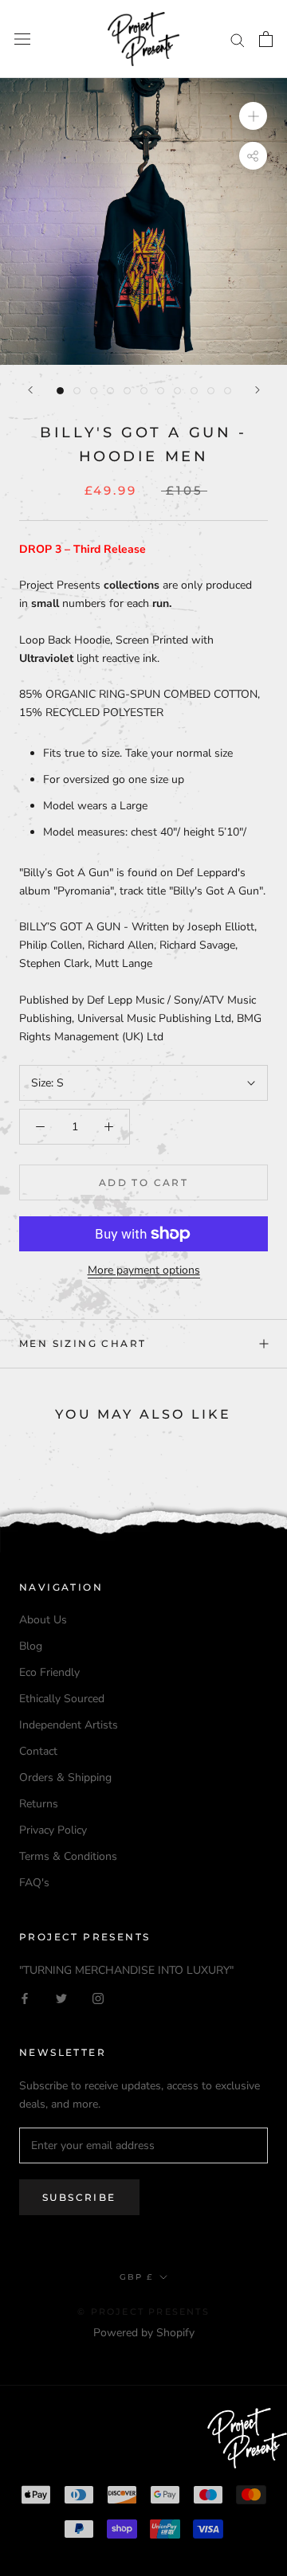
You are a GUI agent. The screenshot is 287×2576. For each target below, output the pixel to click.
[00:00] (143, 221)
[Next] (258, 390)
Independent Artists (69, 1725)
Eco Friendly (49, 1672)
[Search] (238, 39)
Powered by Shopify (144, 2333)
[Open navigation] (22, 39)
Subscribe (79, 2197)
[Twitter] (61, 1997)
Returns (39, 1804)
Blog (31, 1646)
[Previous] (30, 390)
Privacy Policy (53, 1830)
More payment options (144, 1270)
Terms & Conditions (68, 1856)
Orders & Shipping (65, 1777)
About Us (43, 1620)
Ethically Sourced (62, 1699)
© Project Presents (143, 2312)
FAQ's (34, 1883)
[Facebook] (25, 1997)
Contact (38, 1751)
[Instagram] (98, 1997)
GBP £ (136, 2277)
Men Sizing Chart (83, 1343)
